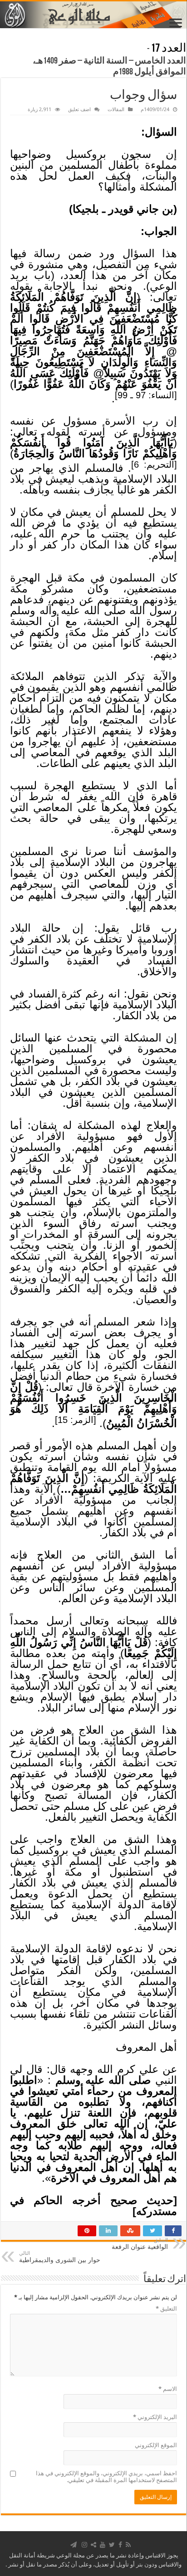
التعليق (166, 2309)
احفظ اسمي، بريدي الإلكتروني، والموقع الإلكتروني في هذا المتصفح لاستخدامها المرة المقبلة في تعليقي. (106, 2477)
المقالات (116, 110)
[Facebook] (120, 2545)
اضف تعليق (79, 110)
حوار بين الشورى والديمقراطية (60, 2257)
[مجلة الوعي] (93, 15)
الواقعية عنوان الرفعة (140, 2244)
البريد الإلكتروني (155, 2417)
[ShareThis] (93, 2545)
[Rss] (128, 2545)
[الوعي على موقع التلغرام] (74, 2545)
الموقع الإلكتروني (156, 2445)
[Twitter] (112, 2545)
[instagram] (84, 2545)
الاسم (168, 2389)
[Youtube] (103, 2545)
